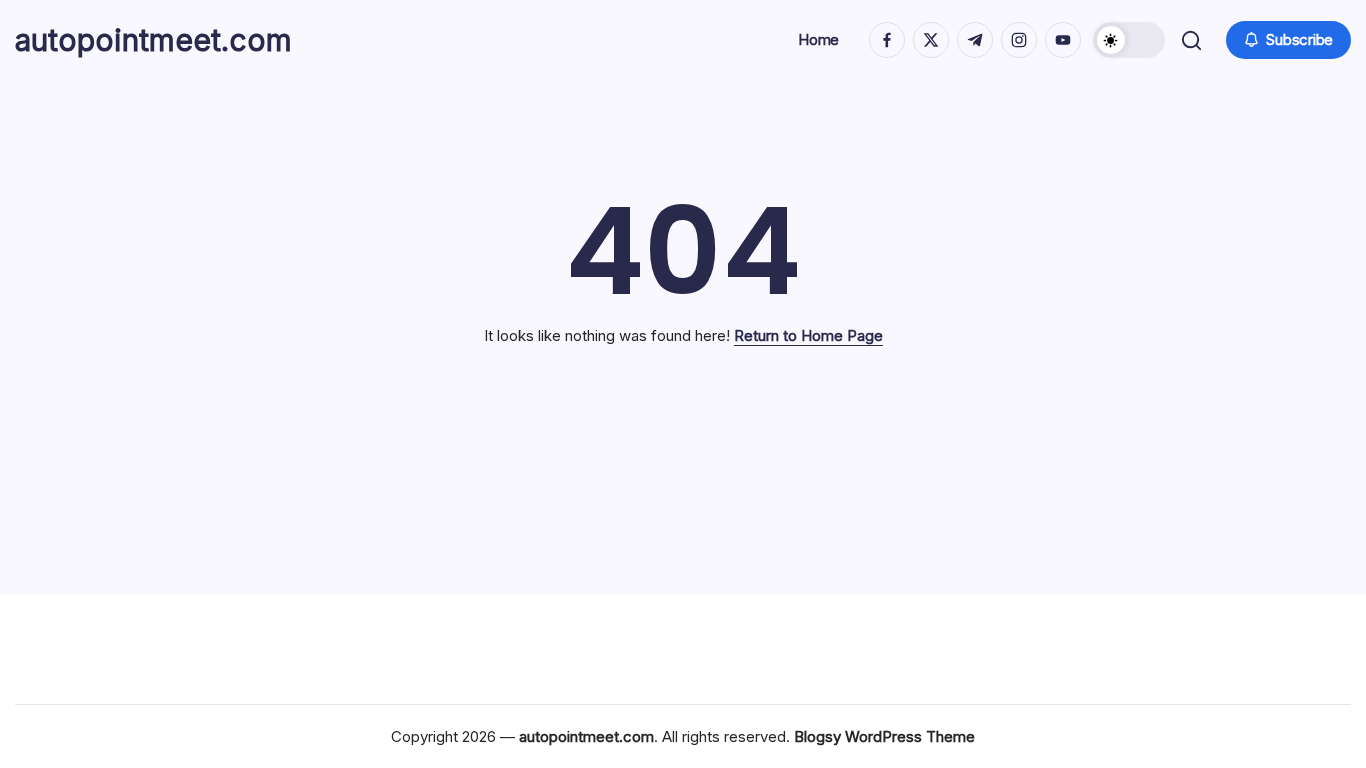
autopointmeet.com (153, 40)
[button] (1129, 40)
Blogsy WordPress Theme (884, 736)
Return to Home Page (808, 335)
